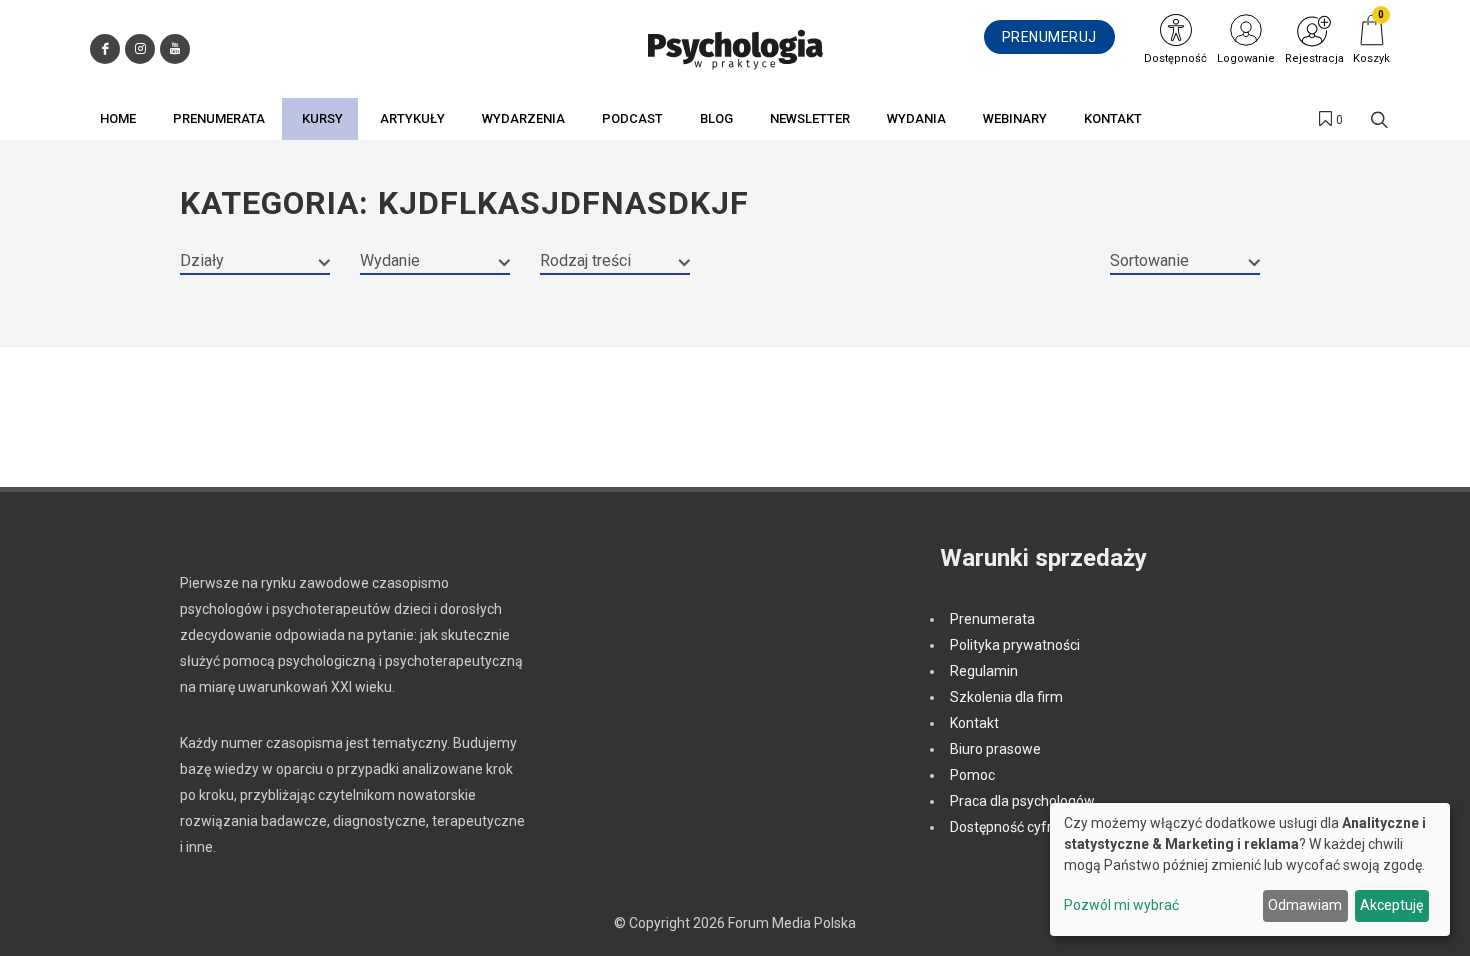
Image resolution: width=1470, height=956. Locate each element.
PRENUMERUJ (1049, 37)
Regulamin (984, 671)
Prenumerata (992, 619)
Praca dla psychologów (1022, 801)
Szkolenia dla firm (1006, 697)
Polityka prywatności (1015, 645)
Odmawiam (1305, 905)
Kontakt (974, 723)
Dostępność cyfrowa (1014, 827)
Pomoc (972, 775)
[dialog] (1250, 869)
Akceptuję (1391, 905)
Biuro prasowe (995, 749)
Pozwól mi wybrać (1121, 905)
